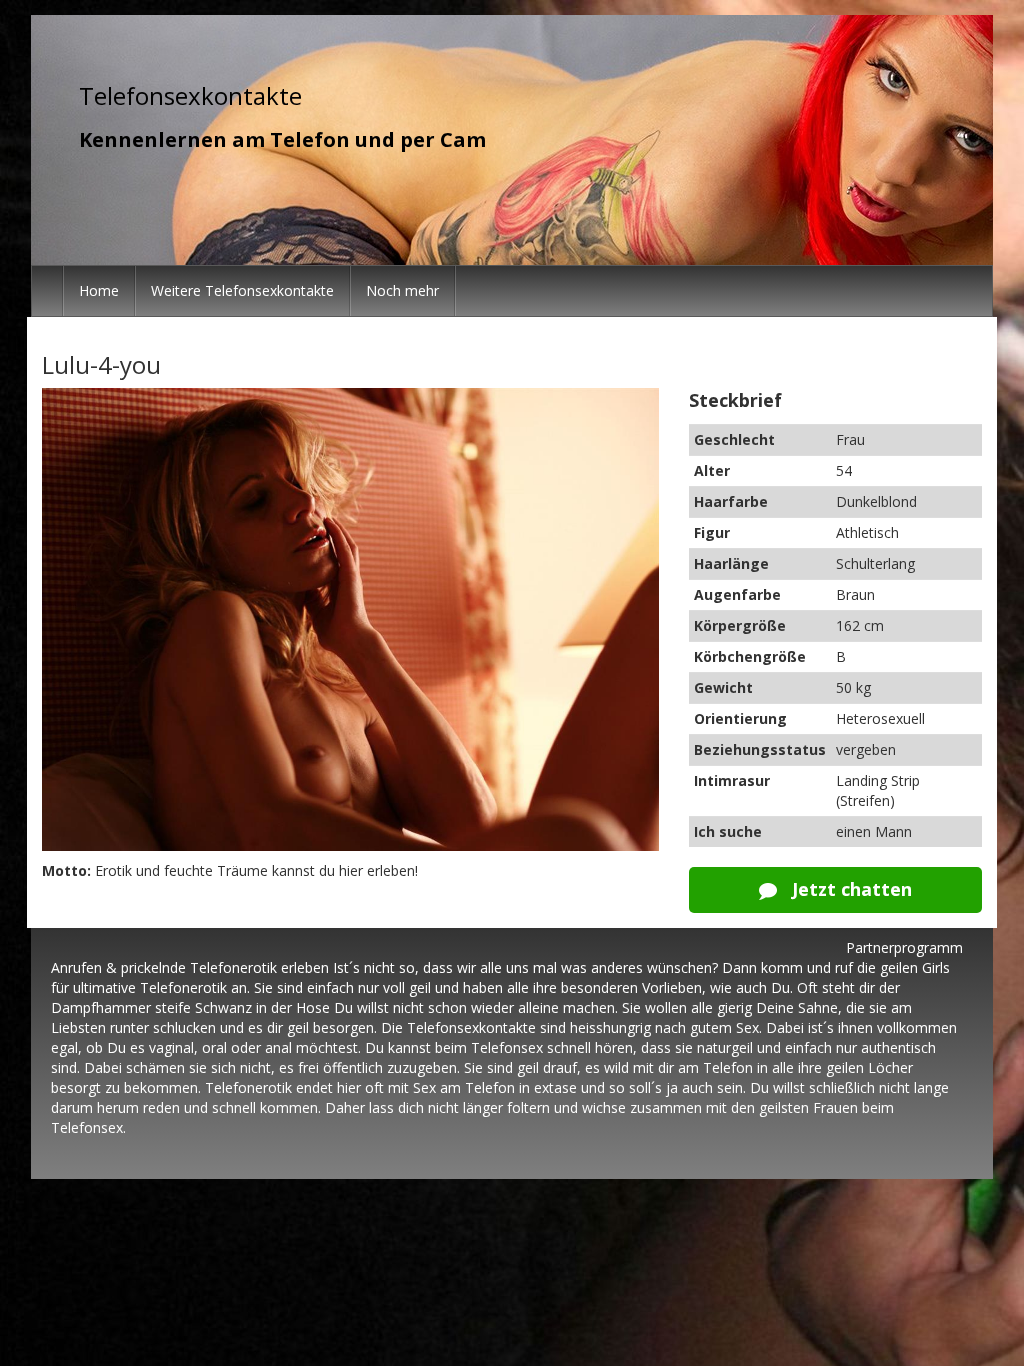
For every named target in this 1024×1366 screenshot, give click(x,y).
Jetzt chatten (849, 889)
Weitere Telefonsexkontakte (242, 290)
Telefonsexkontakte (190, 95)
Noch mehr (402, 290)
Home (99, 290)
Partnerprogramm (904, 947)
